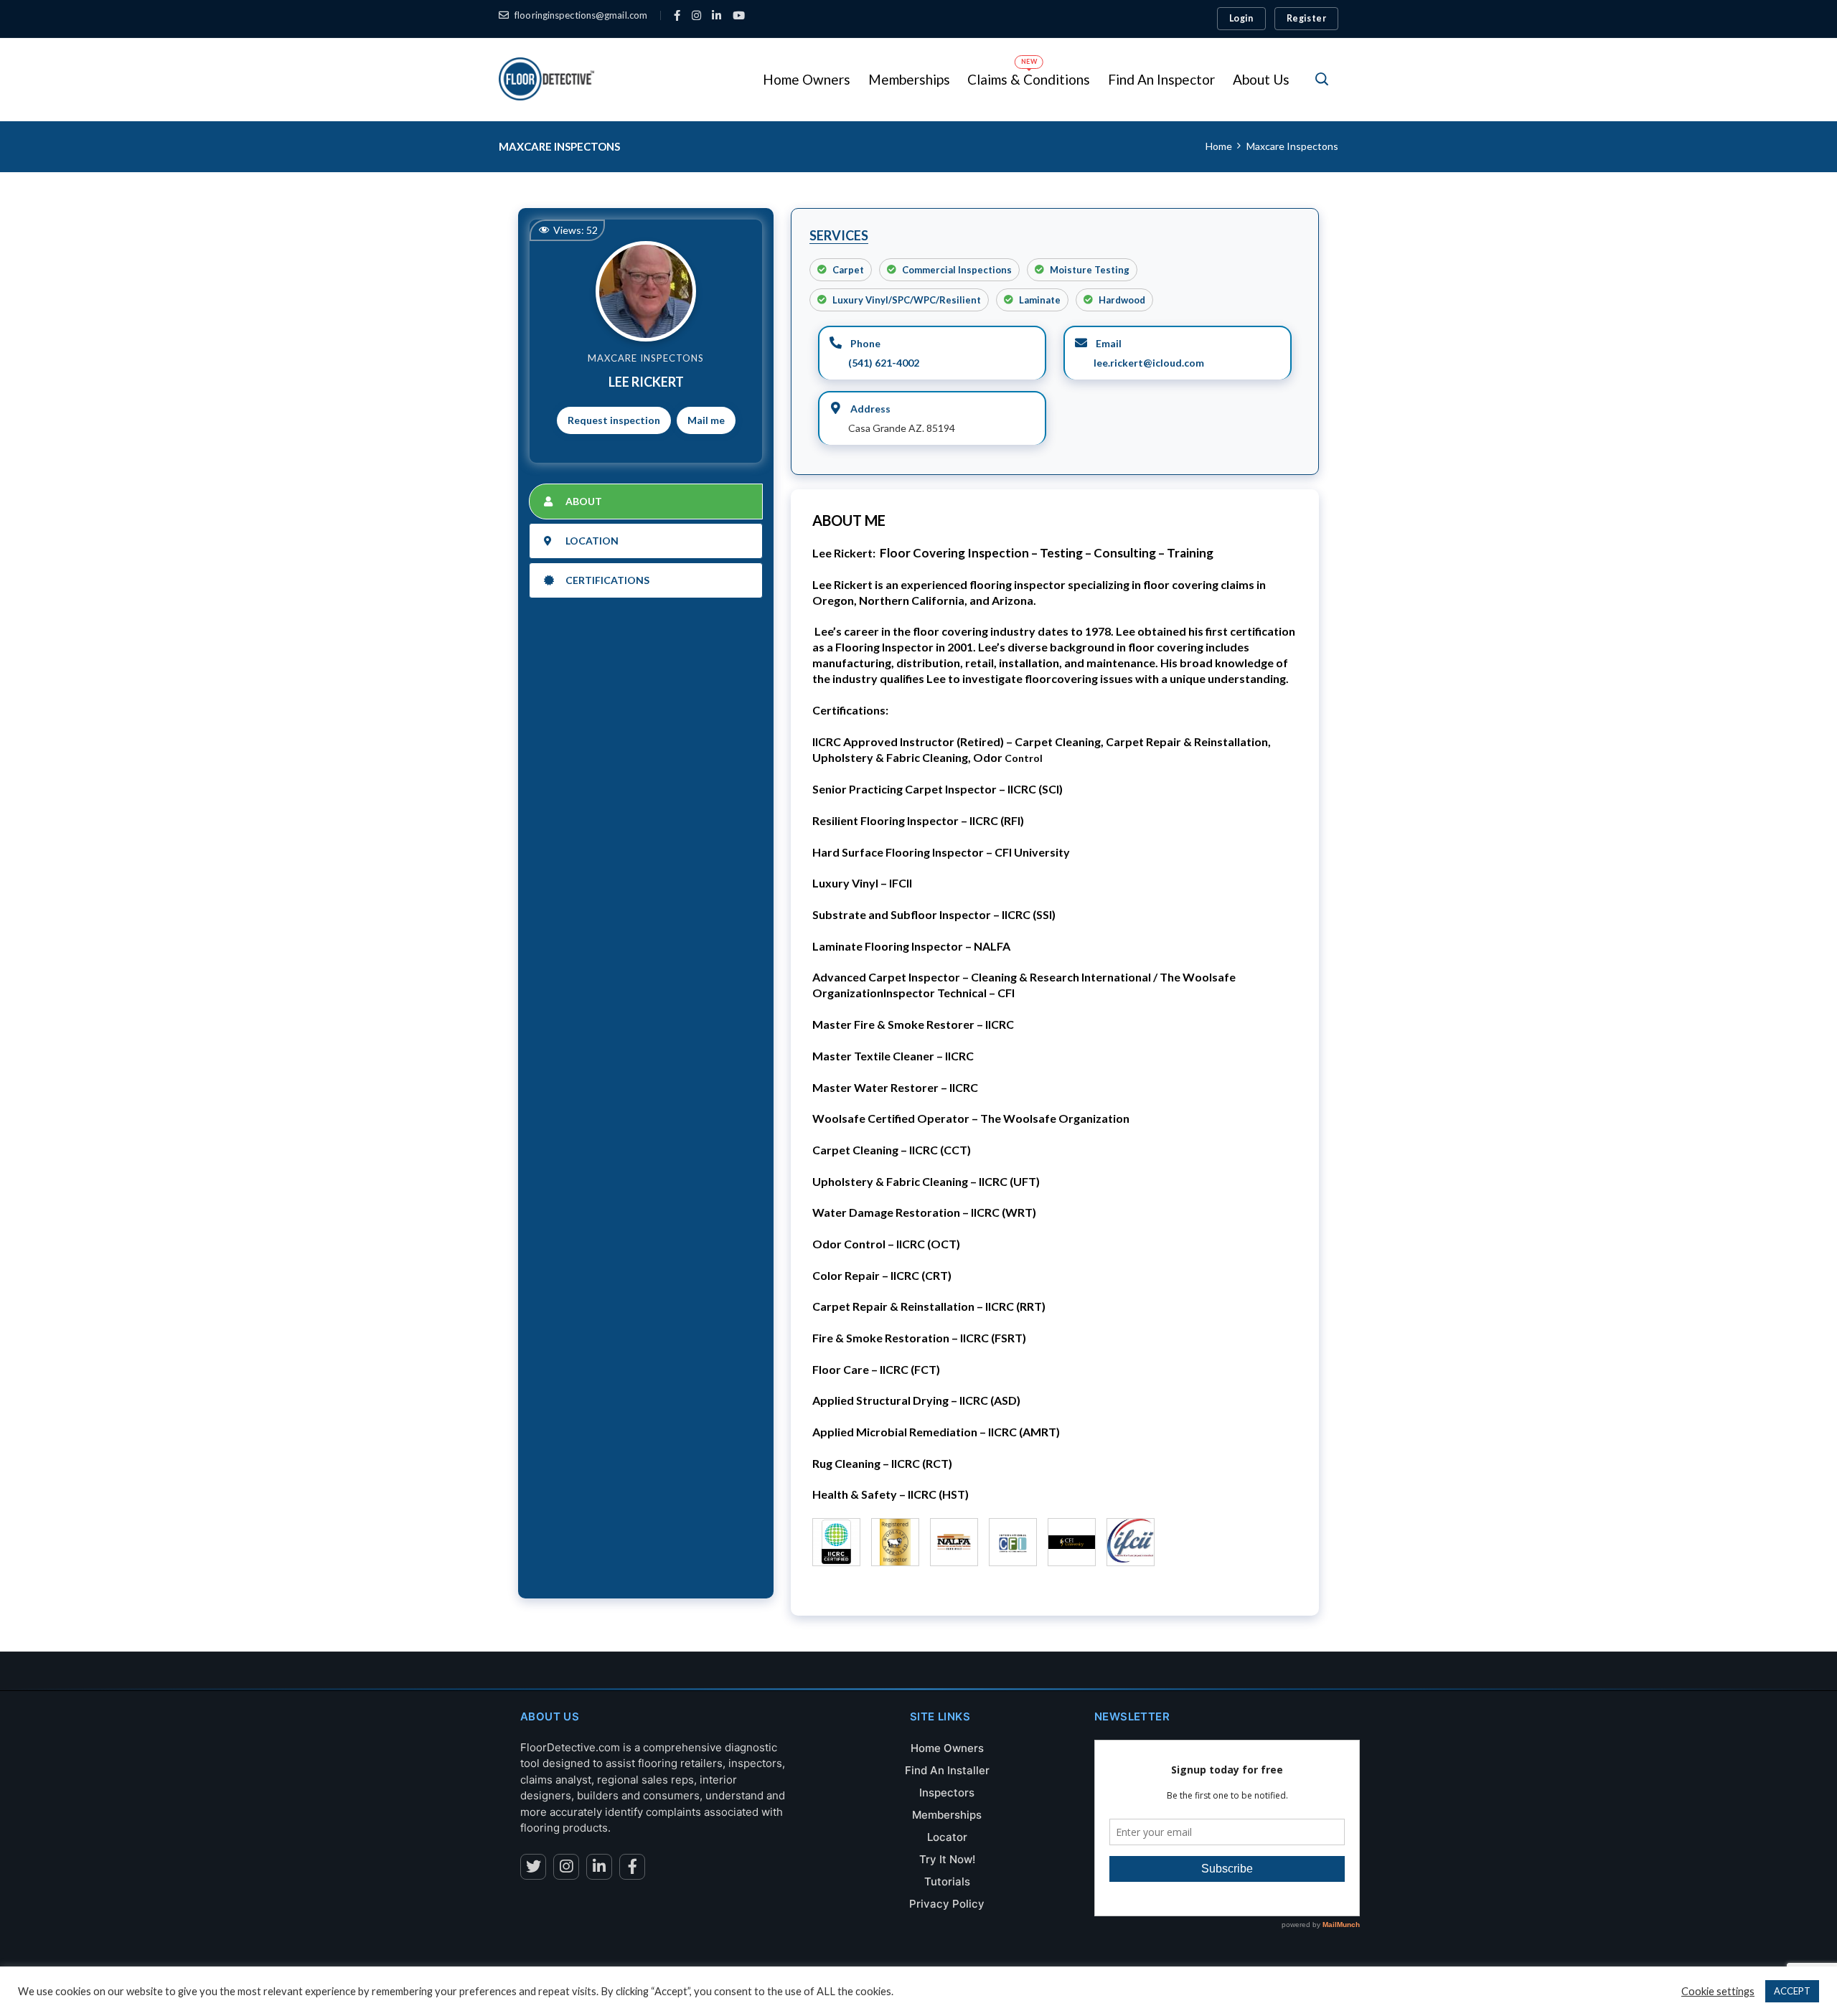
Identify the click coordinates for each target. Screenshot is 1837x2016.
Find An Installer (947, 1770)
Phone (864, 343)
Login (1241, 18)
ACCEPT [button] (1792, 1991)
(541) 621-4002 (884, 363)
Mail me (706, 420)
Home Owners (947, 1748)
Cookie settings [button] (1718, 1991)
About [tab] (584, 501)
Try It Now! (947, 1859)
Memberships (947, 1815)
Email (1108, 343)
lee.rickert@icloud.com (1149, 363)
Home (1219, 146)
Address (869, 409)
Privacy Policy (947, 1904)
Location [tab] (592, 541)
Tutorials (947, 1881)
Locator (947, 1837)
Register (1306, 18)
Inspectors (947, 1793)
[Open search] (1322, 79)
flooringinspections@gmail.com (581, 15)
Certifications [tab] (607, 580)
